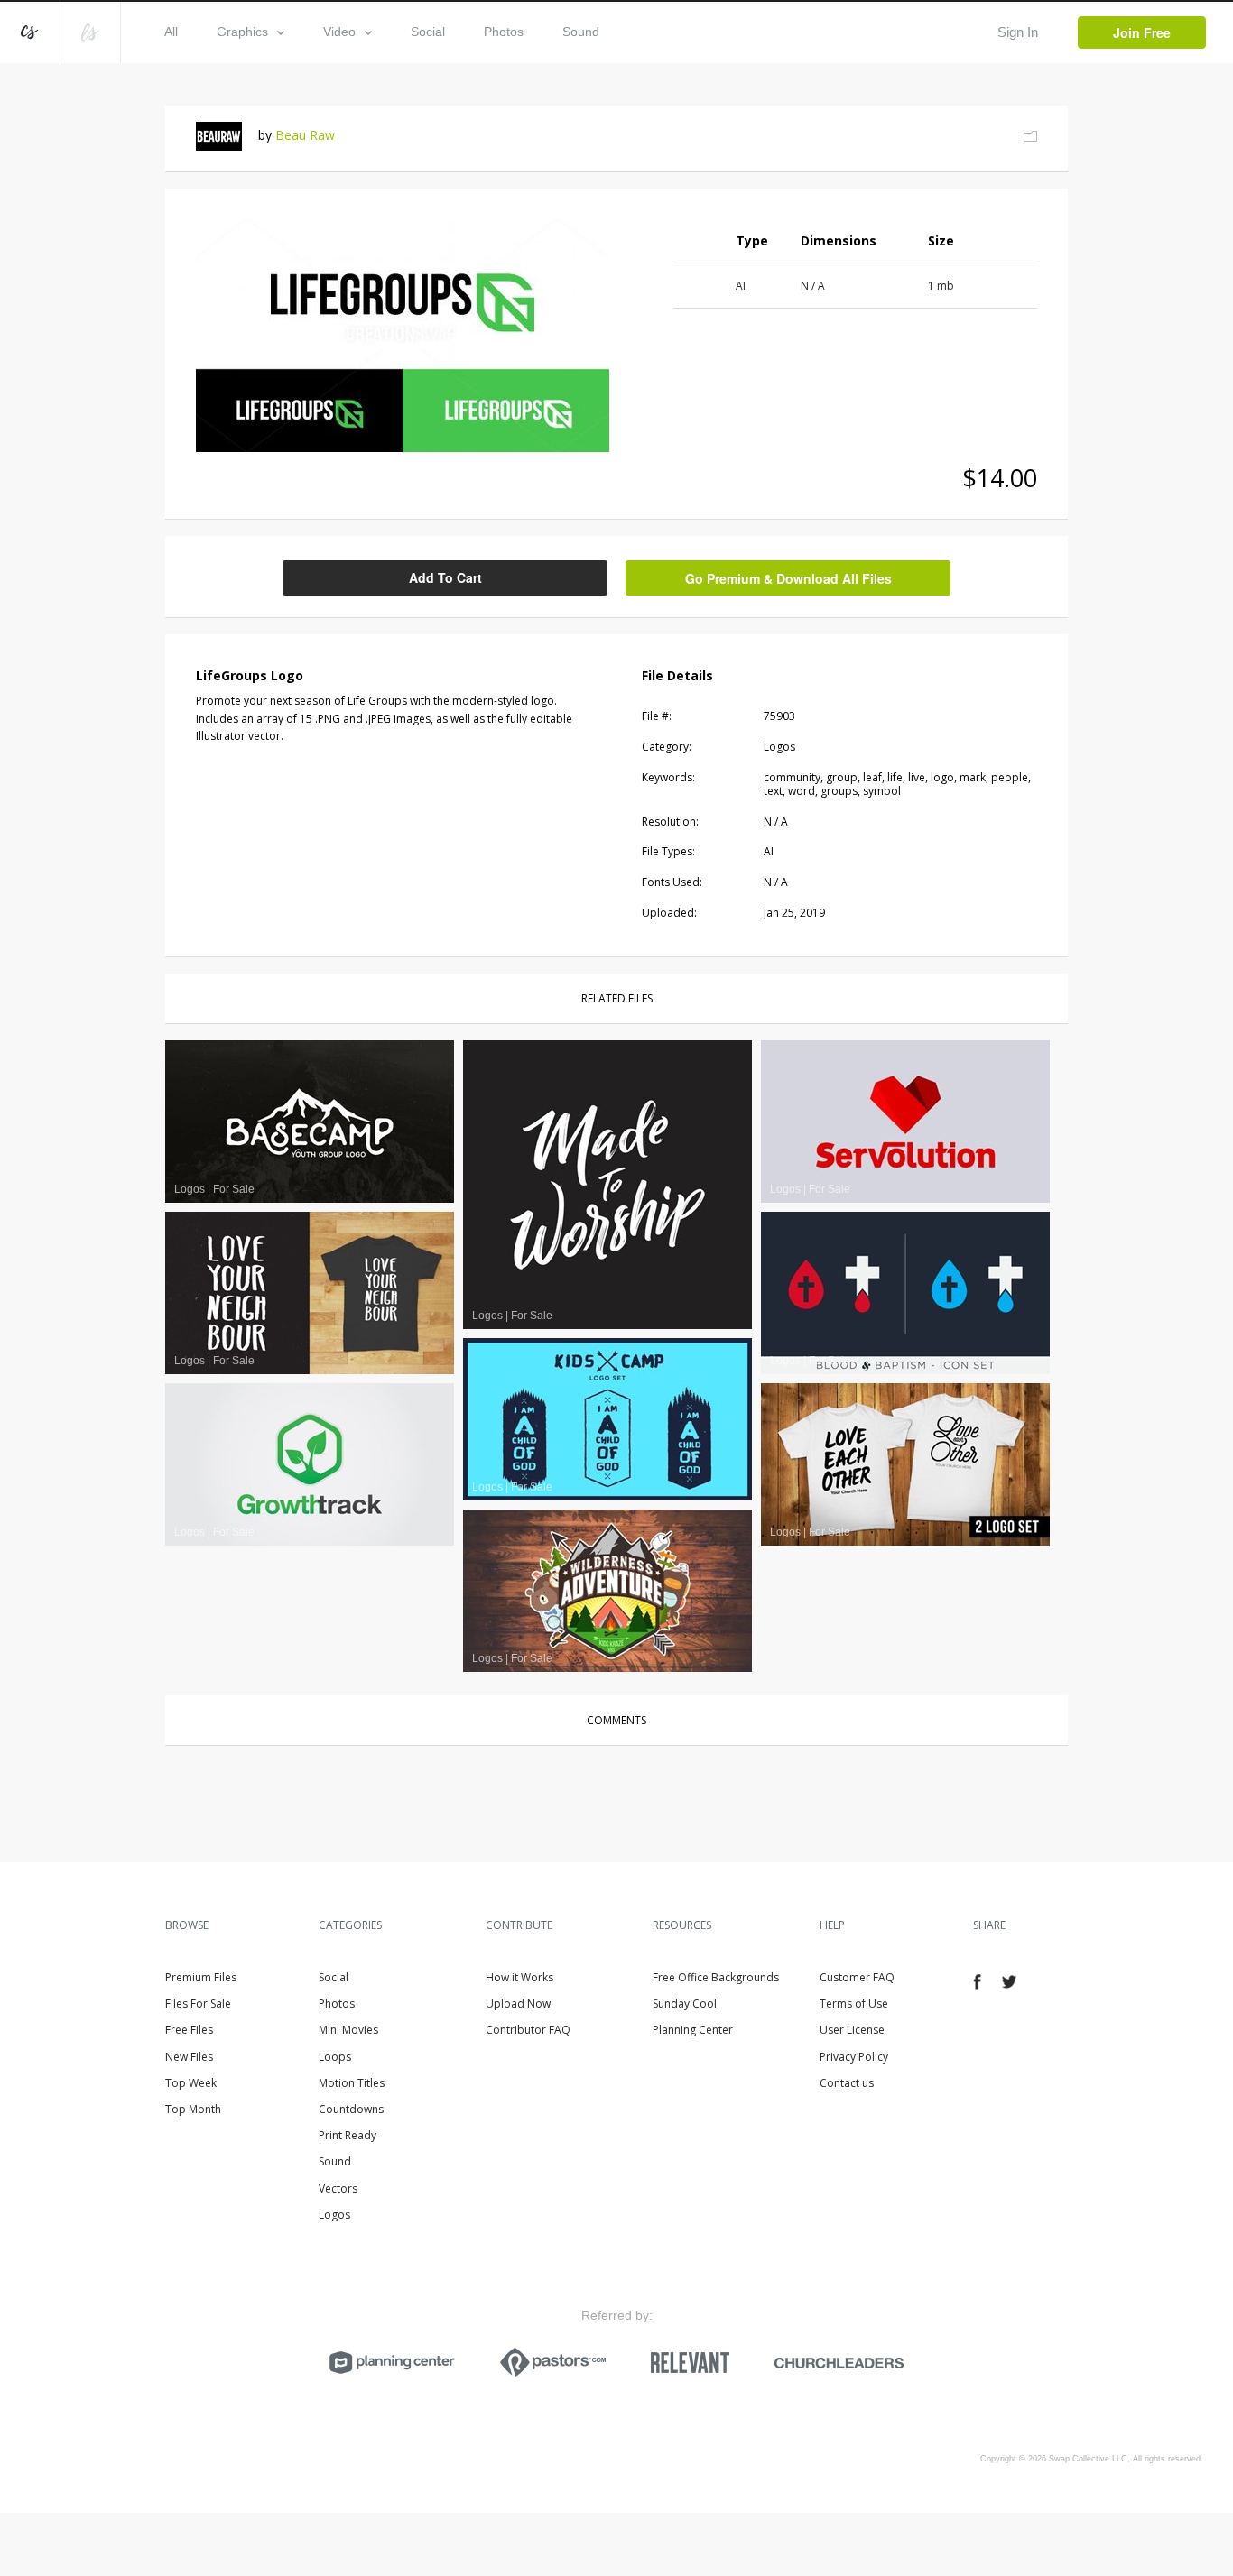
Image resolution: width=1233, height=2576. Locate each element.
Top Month (193, 2109)
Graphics (242, 32)
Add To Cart (445, 577)
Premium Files (201, 1977)
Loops (335, 2057)
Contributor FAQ (528, 2030)
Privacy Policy (854, 2057)
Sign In (1018, 32)
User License (852, 2030)
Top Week (191, 2083)
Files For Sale (198, 2004)
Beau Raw (305, 135)
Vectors (338, 2188)
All (171, 32)
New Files (189, 2057)
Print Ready (348, 2135)
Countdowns (351, 2109)
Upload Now (518, 2004)
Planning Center (693, 2030)
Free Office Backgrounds (716, 1977)
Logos (334, 2215)
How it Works (519, 1977)
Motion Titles (352, 2083)
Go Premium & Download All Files (788, 578)
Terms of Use (854, 2004)
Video (339, 32)
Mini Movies (348, 2030)
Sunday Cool (685, 2004)
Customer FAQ (857, 1977)
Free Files (189, 2030)
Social (428, 32)
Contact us (847, 2083)
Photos (504, 32)
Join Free (1142, 32)
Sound (581, 32)
